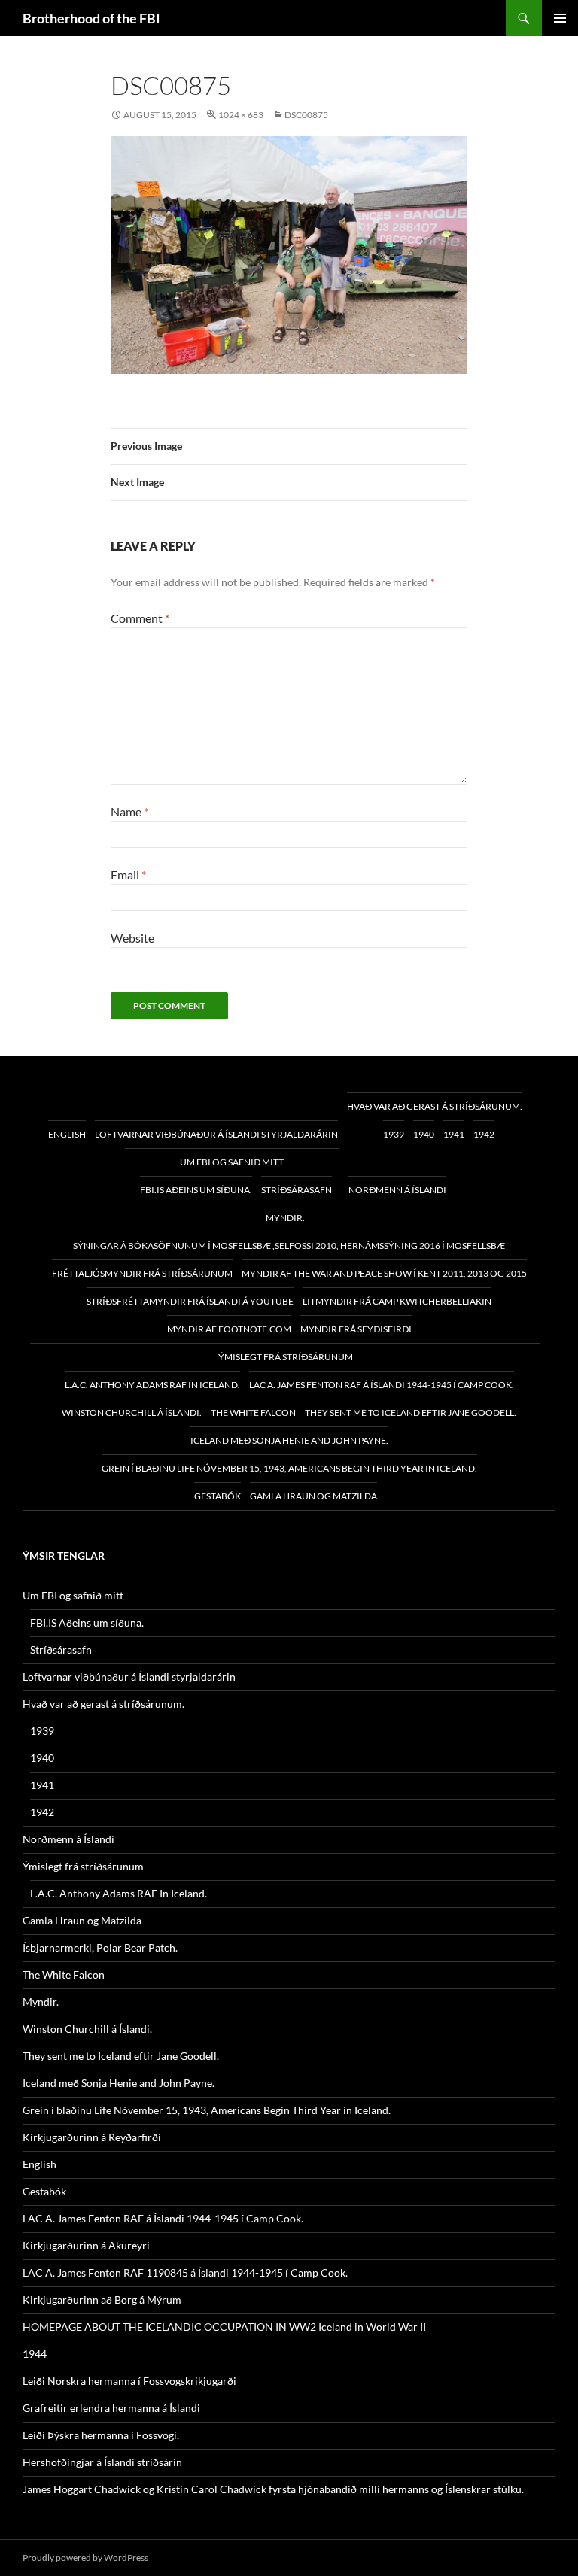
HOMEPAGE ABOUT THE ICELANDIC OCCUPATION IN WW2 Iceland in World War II (224, 2327)
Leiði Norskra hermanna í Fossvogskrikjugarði (129, 2381)
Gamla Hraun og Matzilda (313, 1496)
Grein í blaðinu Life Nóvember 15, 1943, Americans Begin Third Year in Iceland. (289, 1468)
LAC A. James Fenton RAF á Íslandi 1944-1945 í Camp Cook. (382, 1385)
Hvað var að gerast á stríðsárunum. (435, 1106)
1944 (35, 2354)
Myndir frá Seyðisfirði (356, 1329)
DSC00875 (306, 115)
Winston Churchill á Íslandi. (132, 1413)
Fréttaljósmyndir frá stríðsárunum (142, 1273)
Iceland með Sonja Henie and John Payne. (289, 1440)
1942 (484, 1134)
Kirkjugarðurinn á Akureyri (86, 2245)
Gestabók (218, 1496)
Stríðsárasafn (297, 1190)
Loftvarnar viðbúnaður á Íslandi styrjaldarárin (216, 1134)
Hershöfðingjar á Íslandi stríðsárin (102, 2462)
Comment (140, 618)
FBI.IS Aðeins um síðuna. (196, 1190)
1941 (454, 1134)
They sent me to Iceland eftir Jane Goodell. (411, 1413)
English (67, 1134)
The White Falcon (253, 1413)
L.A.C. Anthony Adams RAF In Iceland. (152, 1385)
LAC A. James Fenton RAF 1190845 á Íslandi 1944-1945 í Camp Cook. (185, 2272)
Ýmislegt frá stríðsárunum (286, 1357)
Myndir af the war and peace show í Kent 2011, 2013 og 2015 (384, 1273)
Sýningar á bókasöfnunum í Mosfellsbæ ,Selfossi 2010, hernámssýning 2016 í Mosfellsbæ (289, 1245)
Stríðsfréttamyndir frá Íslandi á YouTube (190, 1301)
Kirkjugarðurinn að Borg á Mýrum (102, 2300)
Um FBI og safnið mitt (232, 1162)
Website (132, 938)
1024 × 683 (241, 115)
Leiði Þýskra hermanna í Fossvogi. (101, 2435)
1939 (394, 1134)
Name (129, 811)
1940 (424, 1134)
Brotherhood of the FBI (91, 18)
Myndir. (285, 1218)
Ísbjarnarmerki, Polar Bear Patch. (100, 1947)
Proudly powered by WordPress (85, 2558)
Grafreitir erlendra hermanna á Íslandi (111, 2408)
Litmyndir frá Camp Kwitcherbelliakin (397, 1301)
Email (128, 875)
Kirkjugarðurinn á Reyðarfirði (92, 2137)
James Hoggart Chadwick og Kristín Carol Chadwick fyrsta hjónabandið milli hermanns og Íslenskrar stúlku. (273, 2489)
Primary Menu (560, 18)
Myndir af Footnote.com (229, 1329)
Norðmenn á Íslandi (397, 1190)
